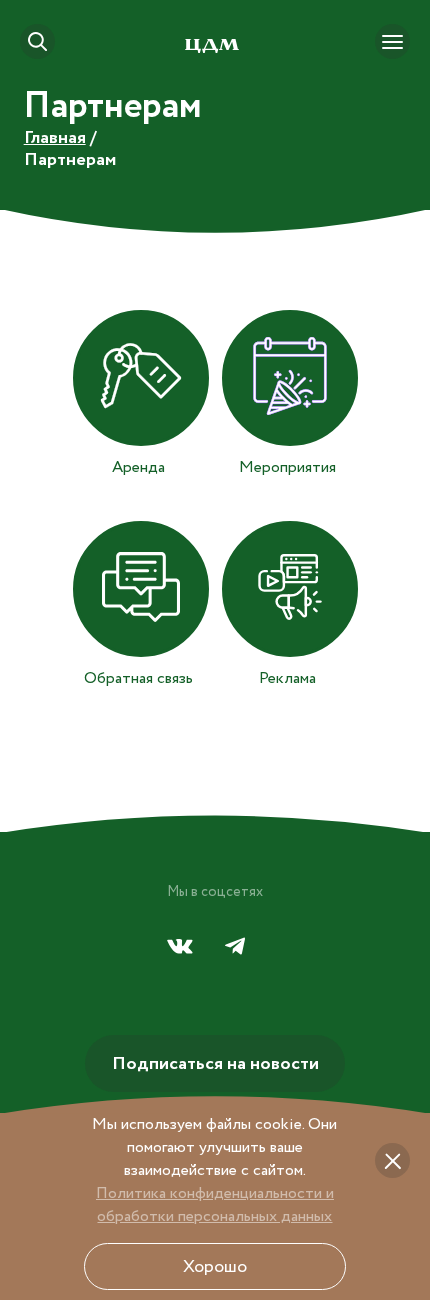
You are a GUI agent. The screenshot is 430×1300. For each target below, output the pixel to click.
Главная (55, 138)
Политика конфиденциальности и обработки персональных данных (215, 1205)
